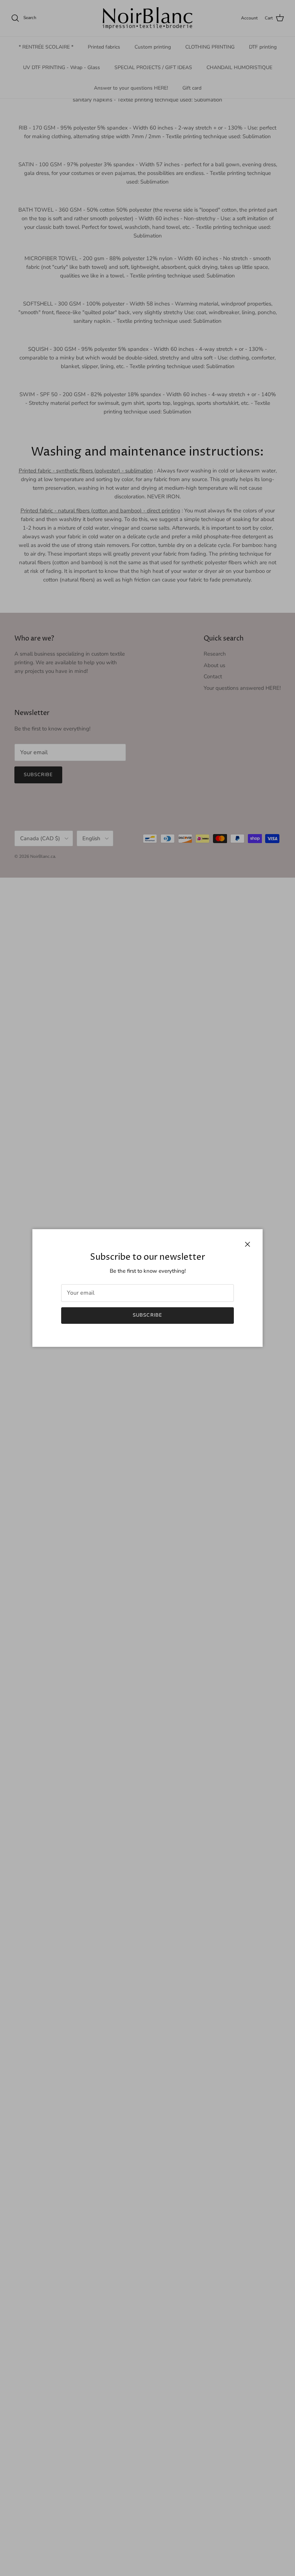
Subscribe (147, 1315)
